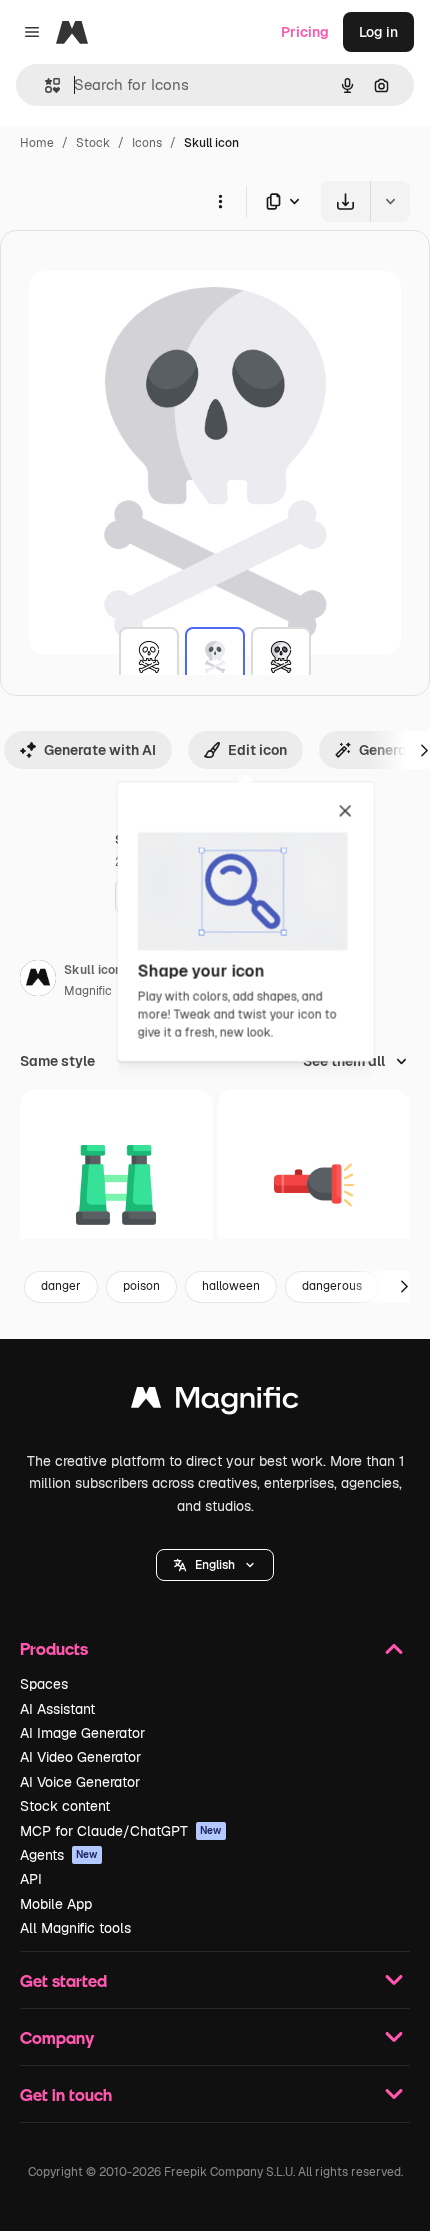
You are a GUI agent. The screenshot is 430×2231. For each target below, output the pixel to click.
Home (37, 143)
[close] (345, 812)
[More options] (220, 201)
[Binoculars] (116, 1185)
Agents (59, 1855)
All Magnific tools (75, 1928)
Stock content (65, 1806)
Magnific (88, 991)
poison (141, 1286)
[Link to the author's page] (38, 981)
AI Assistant (57, 1709)
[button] (215, 1565)
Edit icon (257, 750)
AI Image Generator (82, 1733)
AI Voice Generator (80, 1782)
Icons (147, 143)
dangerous (332, 1286)
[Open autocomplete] (44, 85)
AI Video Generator (80, 1757)
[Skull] (149, 657)
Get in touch (66, 2094)
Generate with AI (100, 750)
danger (61, 1286)
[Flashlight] (314, 1185)
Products (54, 1648)
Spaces (44, 1684)
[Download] (345, 201)
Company (57, 2037)
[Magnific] (215, 1402)
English (215, 1565)
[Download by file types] (284, 201)
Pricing (305, 32)
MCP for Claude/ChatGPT (121, 1831)
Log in (378, 32)
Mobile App (56, 1904)
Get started (63, 1980)
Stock (93, 143)
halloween (231, 1286)
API (31, 1879)
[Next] (404, 1287)
